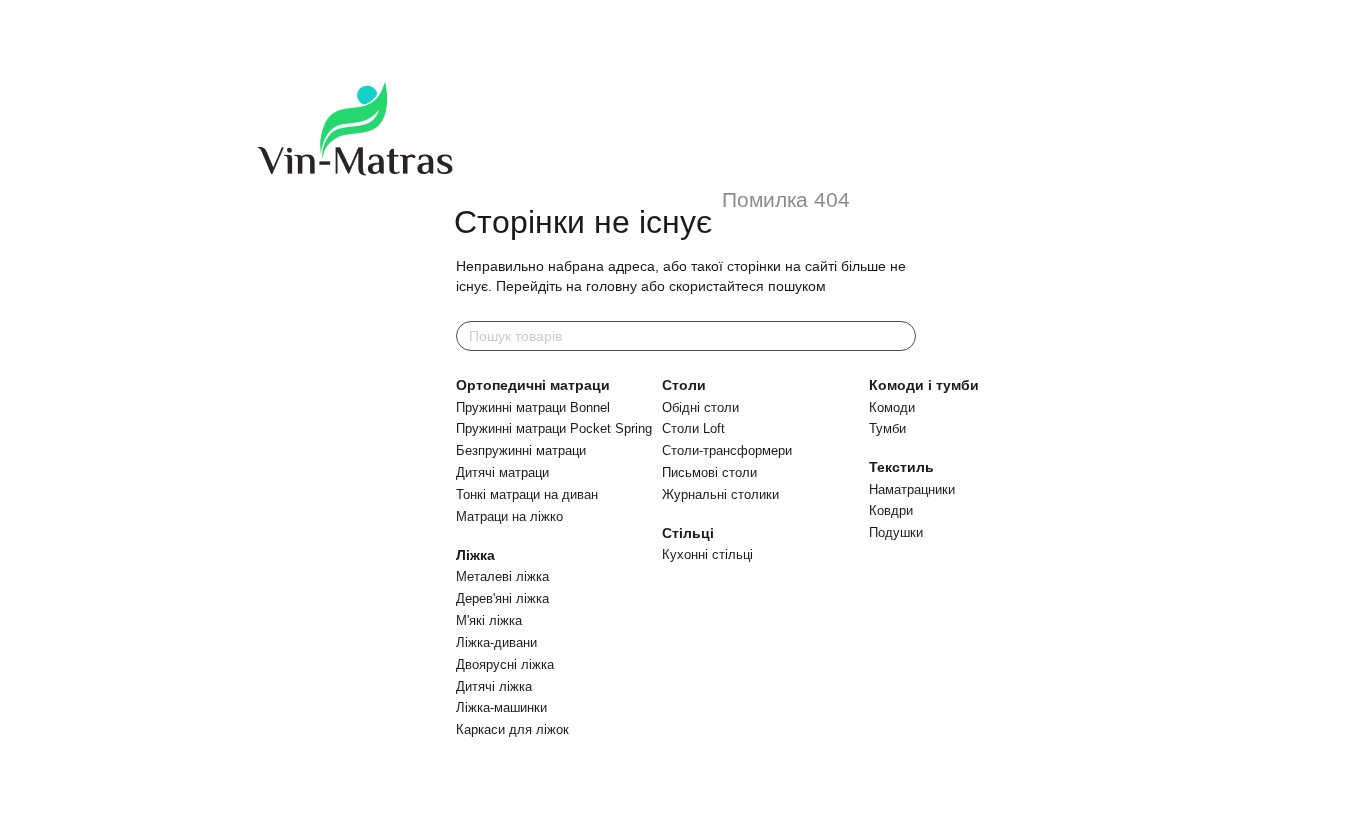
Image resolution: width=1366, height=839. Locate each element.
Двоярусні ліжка (505, 664)
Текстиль (901, 467)
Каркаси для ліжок (512, 729)
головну (611, 286)
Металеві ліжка (502, 576)
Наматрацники (912, 489)
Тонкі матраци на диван (527, 494)
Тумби (887, 428)
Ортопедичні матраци (533, 385)
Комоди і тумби (924, 385)
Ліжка (475, 555)
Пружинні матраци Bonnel (533, 407)
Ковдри (891, 510)
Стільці (688, 533)
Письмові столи (709, 472)
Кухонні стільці (707, 554)
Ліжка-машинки (501, 707)
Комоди (892, 407)
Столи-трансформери (727, 450)
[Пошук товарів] (900, 336)
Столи (684, 385)
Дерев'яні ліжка (502, 598)
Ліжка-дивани (496, 642)
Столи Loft (693, 428)
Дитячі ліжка (494, 686)
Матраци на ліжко (509, 516)
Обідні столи (700, 407)
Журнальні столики (720, 494)
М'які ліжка (489, 620)
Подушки (896, 532)
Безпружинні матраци (521, 450)
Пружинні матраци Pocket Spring (554, 428)
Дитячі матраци (502, 472)
